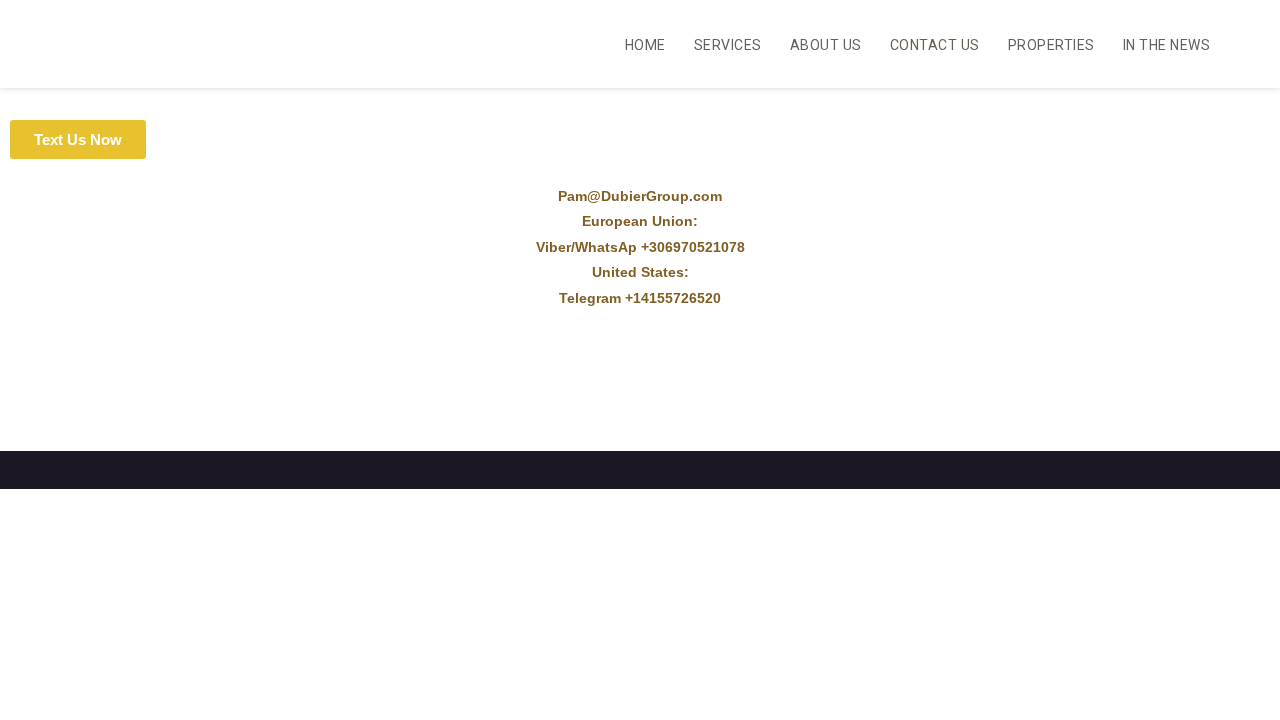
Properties (1051, 45)
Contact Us (935, 45)
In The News (1166, 45)
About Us (826, 45)
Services (728, 45)
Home (645, 45)
